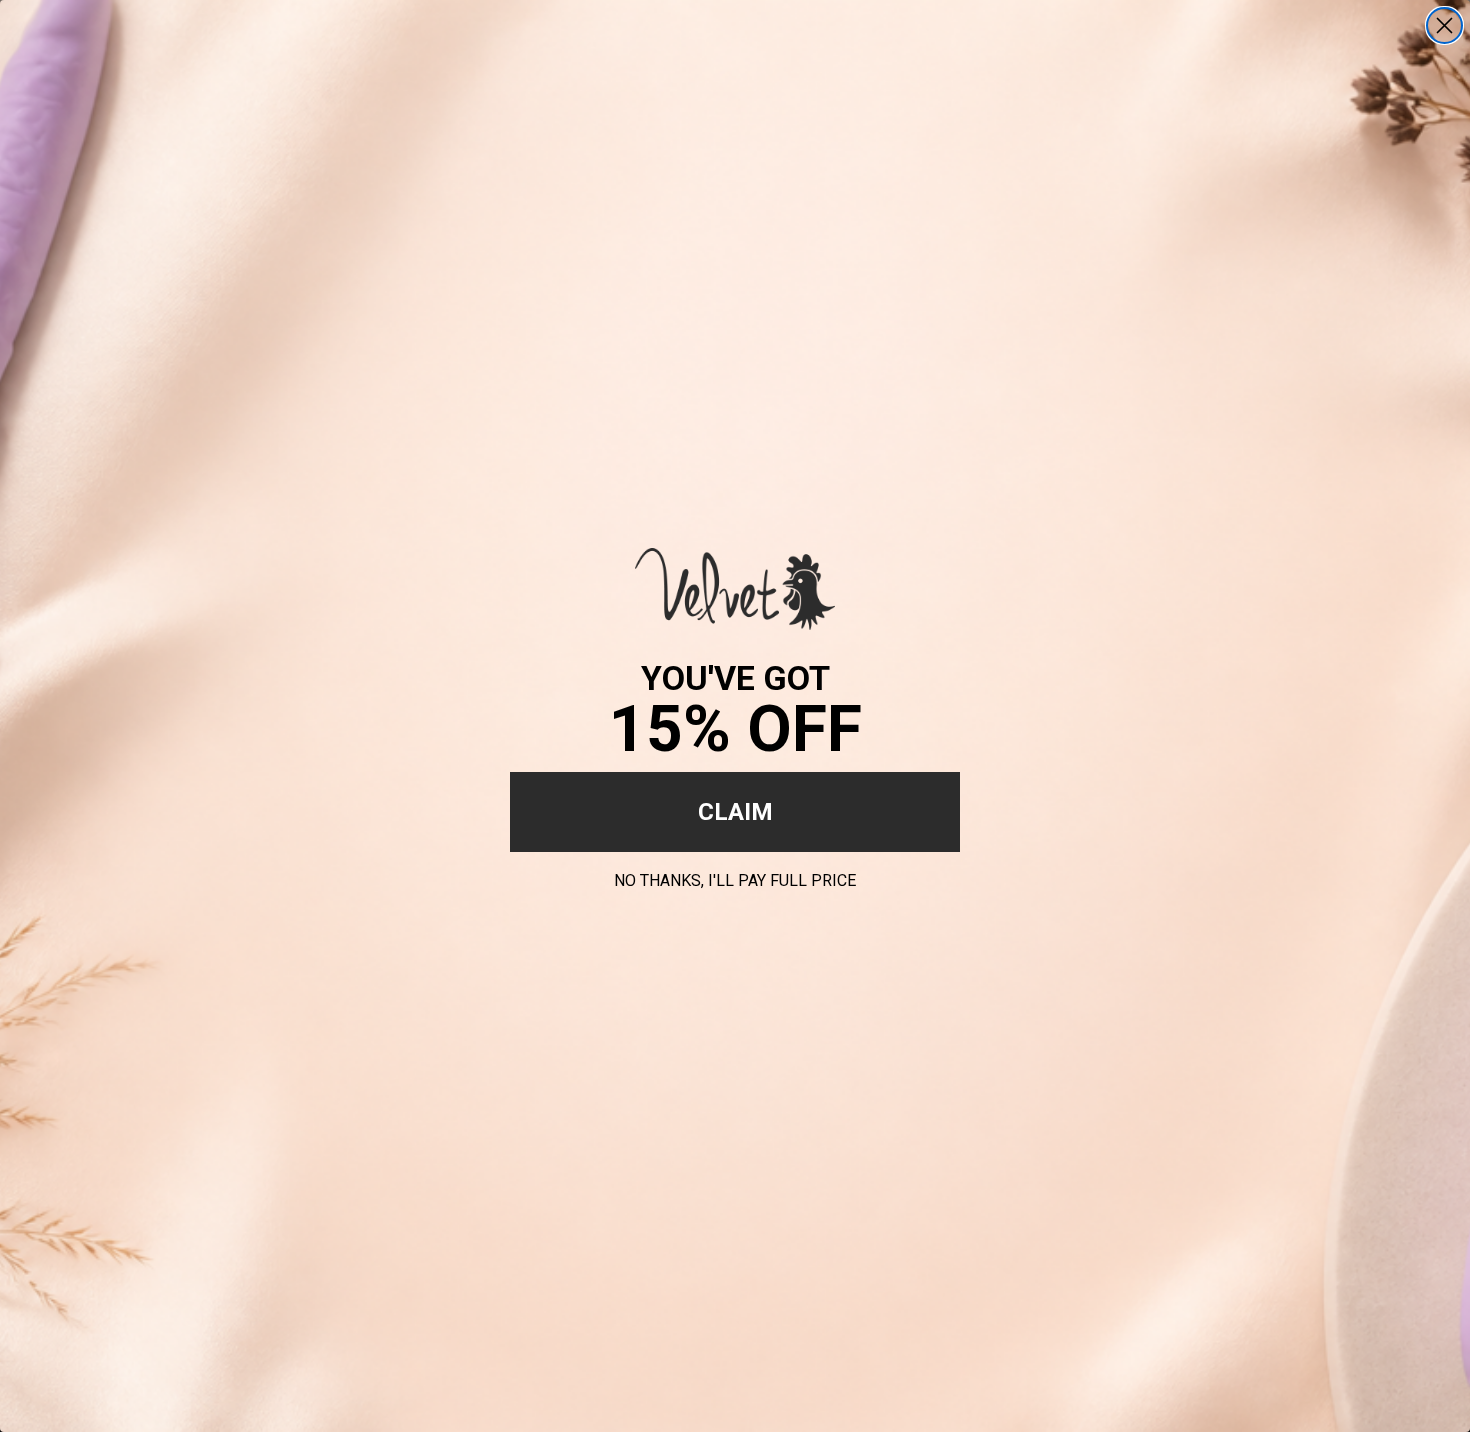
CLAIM (735, 812)
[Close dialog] (1444, 25)
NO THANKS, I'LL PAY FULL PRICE (735, 877)
